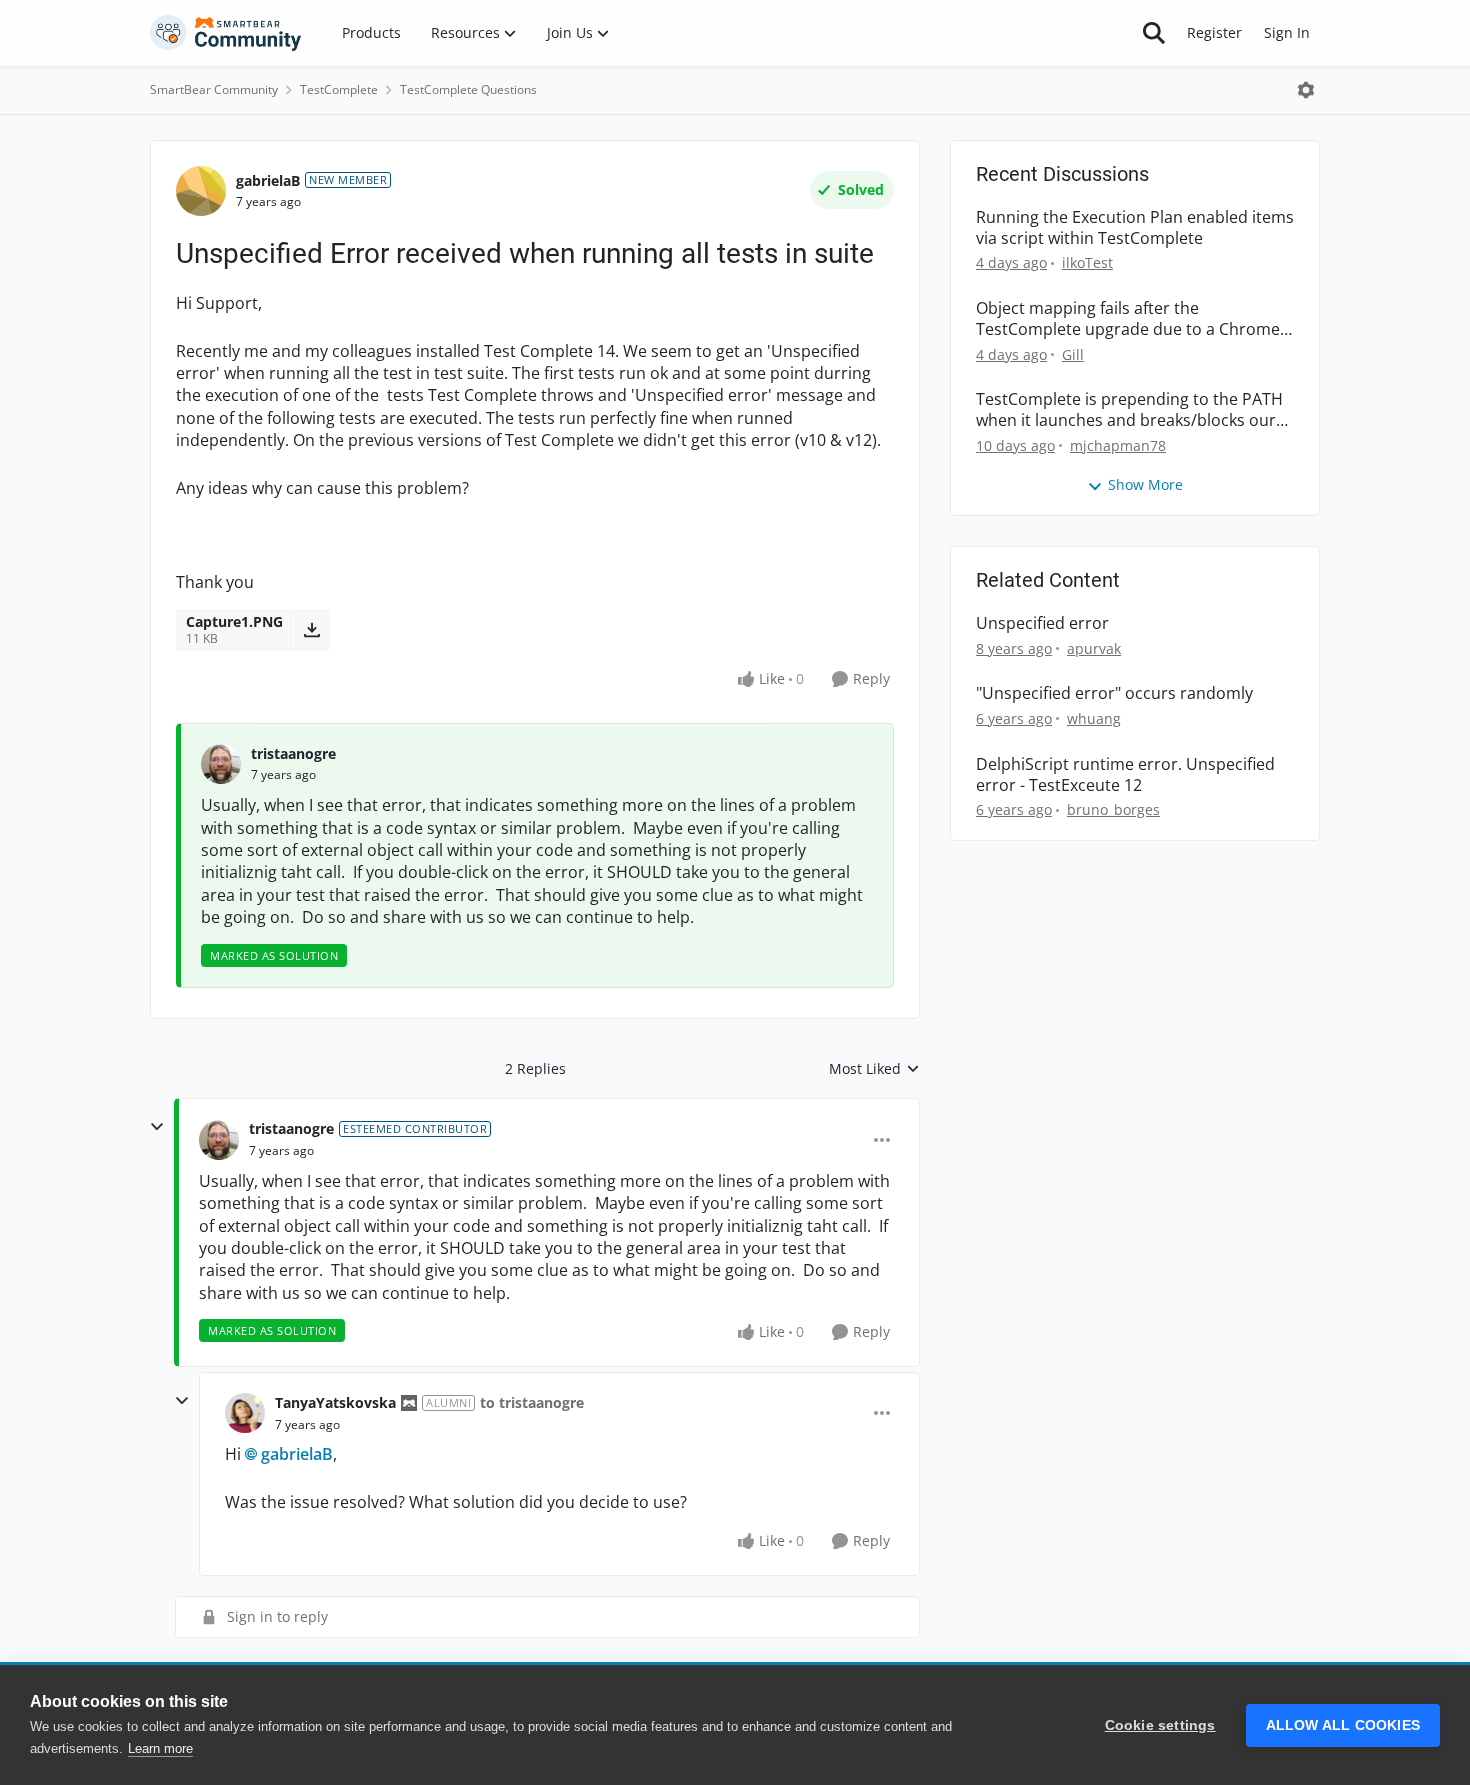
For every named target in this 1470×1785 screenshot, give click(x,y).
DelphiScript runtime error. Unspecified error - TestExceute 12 (1125, 775)
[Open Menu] (1306, 90)
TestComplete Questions (468, 89)
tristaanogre (293, 753)
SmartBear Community (214, 89)
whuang (1094, 718)
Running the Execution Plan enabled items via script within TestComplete (1135, 228)
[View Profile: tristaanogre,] (221, 764)
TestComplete (339, 89)
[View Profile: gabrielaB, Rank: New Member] (201, 191)
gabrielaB (268, 180)
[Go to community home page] (226, 33)
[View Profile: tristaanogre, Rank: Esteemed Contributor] (219, 1140)
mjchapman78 (1118, 445)
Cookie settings (1160, 1725)
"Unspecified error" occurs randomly (1114, 693)
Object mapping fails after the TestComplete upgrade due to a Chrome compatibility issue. (1128, 319)
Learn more (160, 1748)
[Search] (1154, 33)
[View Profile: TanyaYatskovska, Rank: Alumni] (245, 1413)
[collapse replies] (157, 1127)
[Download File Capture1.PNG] (311, 630)
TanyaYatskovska (335, 1402)
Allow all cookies (1343, 1725)
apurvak (1094, 648)
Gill (1073, 354)
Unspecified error (1042, 623)
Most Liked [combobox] (874, 1069)
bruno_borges (1113, 809)
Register (1214, 32)
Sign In (1287, 32)
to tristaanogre (532, 1402)
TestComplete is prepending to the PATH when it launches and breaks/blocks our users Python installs (1129, 410)
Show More (1145, 484)
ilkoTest (1087, 262)
